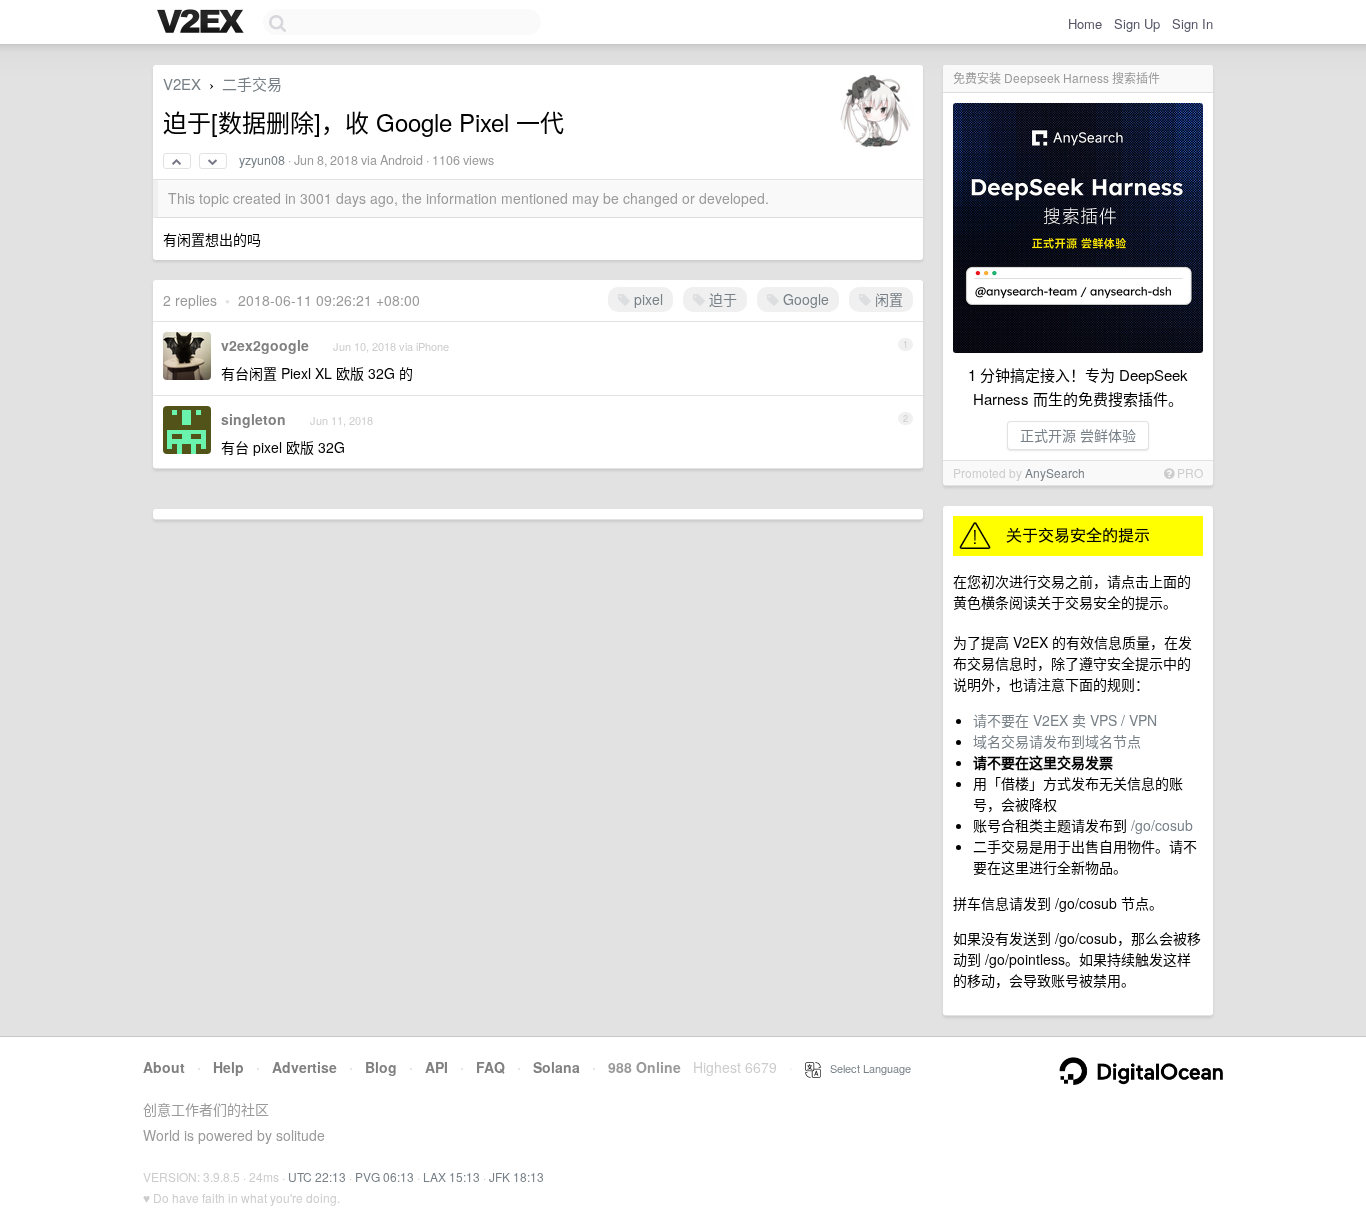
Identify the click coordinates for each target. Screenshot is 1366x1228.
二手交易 (252, 83)
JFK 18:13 (516, 1176)
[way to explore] (203, 23)
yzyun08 (262, 160)
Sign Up (1137, 23)
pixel (646, 299)
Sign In (1192, 23)
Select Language (866, 1068)
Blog (381, 1067)
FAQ (490, 1067)
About (164, 1067)
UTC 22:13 (317, 1176)
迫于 (721, 299)
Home (1085, 23)
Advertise (304, 1067)
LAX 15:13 (451, 1176)
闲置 (887, 299)
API (436, 1067)
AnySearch (1055, 472)
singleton (253, 419)
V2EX (182, 83)
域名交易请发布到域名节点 (1057, 741)
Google (804, 299)
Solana (556, 1067)
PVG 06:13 (384, 1176)
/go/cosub (1162, 825)
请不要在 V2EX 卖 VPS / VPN (1065, 720)
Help (228, 1067)
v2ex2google (265, 345)
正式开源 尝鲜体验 (1078, 435)
